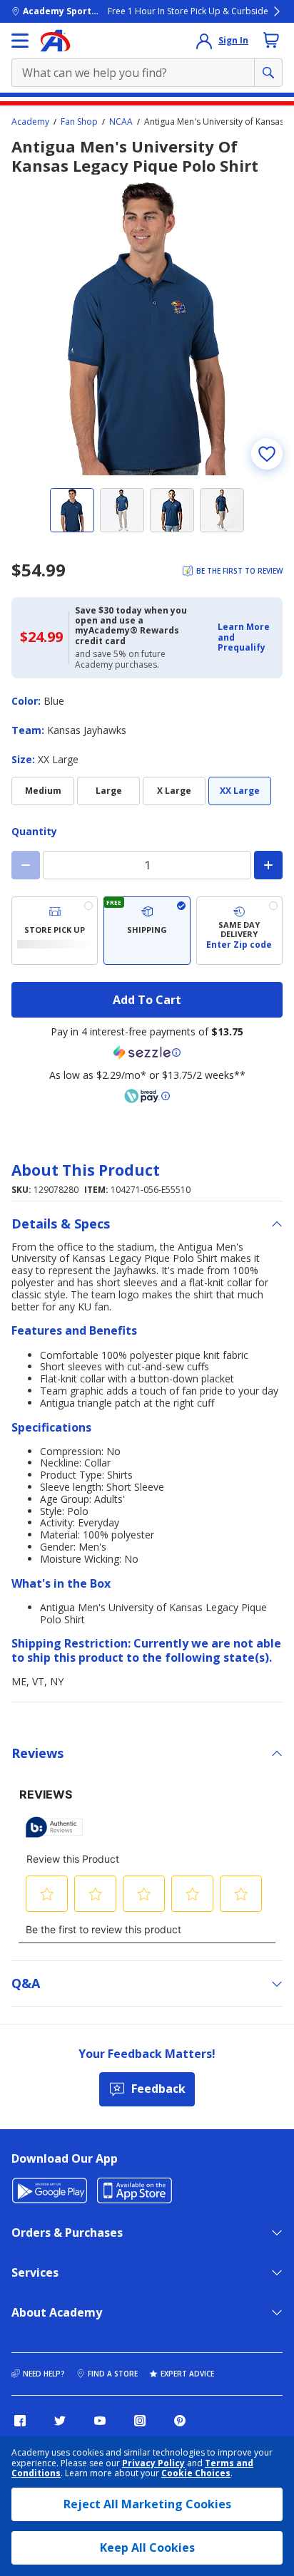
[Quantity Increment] (268, 865)
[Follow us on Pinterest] (180, 2421)
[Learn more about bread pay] (147, 1096)
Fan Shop (79, 122)
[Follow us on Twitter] (60, 2421)
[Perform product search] (268, 73)
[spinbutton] (147, 865)
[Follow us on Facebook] (20, 2421)
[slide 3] (172, 510)
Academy (30, 122)
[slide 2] (122, 510)
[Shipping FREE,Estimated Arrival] (147, 931)
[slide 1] (72, 510)
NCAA (121, 122)
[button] (246, 637)
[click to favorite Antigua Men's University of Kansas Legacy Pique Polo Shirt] (267, 454)
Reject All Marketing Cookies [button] (147, 2504)
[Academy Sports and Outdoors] (55, 41)
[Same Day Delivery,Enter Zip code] (239, 931)
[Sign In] (204, 41)
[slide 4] (222, 510)
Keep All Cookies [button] (147, 2547)
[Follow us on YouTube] (100, 2421)
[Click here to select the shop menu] (20, 41)
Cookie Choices (196, 2473)
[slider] (147, 329)
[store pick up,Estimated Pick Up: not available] (55, 931)
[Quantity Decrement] (26, 865)
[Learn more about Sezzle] (147, 1052)
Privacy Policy (153, 2463)
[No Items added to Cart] (271, 40)
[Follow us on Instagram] (140, 2421)
